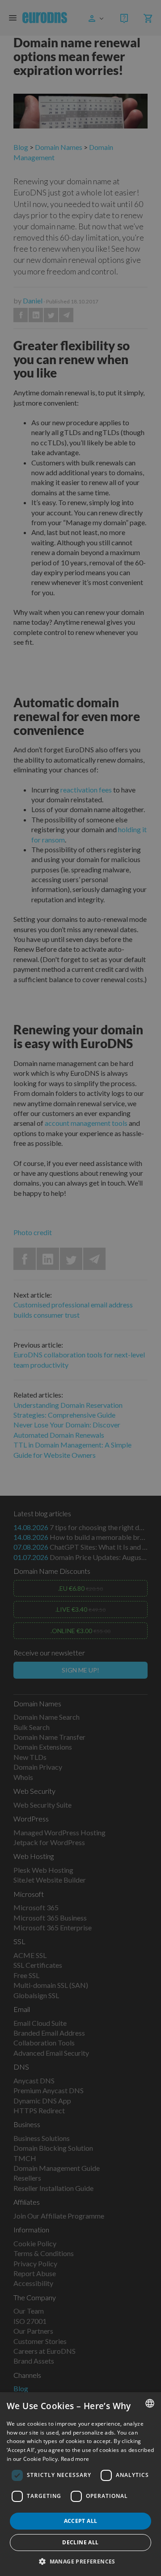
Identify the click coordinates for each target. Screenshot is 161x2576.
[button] (80, 2561)
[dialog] (80, 2484)
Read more (75, 2459)
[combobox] (150, 2403)
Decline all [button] (80, 2542)
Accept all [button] (81, 2521)
